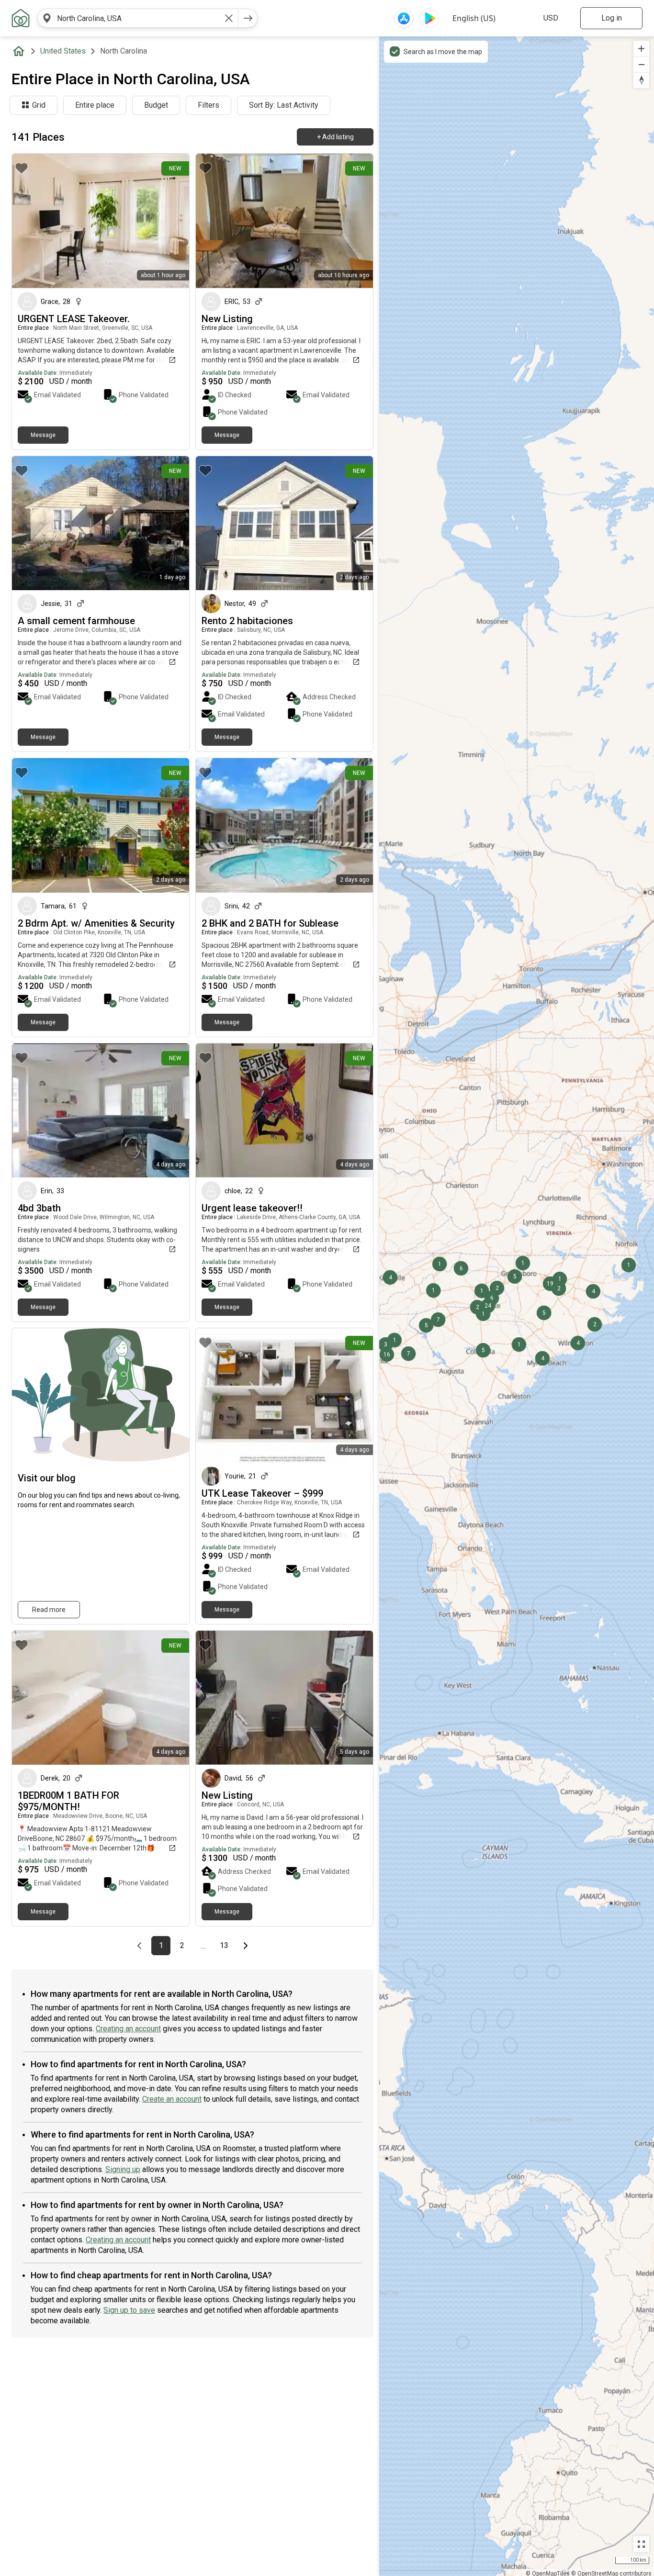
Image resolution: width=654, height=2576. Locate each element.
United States (63, 51)
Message (43, 435)
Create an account (172, 2099)
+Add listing (335, 137)
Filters (209, 105)
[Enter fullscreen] (641, 2544)
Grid (39, 105)
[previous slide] (30, 221)
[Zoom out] (641, 64)
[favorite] (22, 168)
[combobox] (138, 18)
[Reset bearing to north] (641, 80)
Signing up (123, 2169)
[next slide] (171, 221)
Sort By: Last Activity (284, 105)
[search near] (47, 18)
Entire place (95, 105)
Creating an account (128, 2029)
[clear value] (229, 18)
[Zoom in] (641, 49)
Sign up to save (129, 2310)
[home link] (21, 18)
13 (227, 1946)
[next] (248, 18)
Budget (156, 105)
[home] (21, 51)
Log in (612, 18)
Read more (49, 1610)
